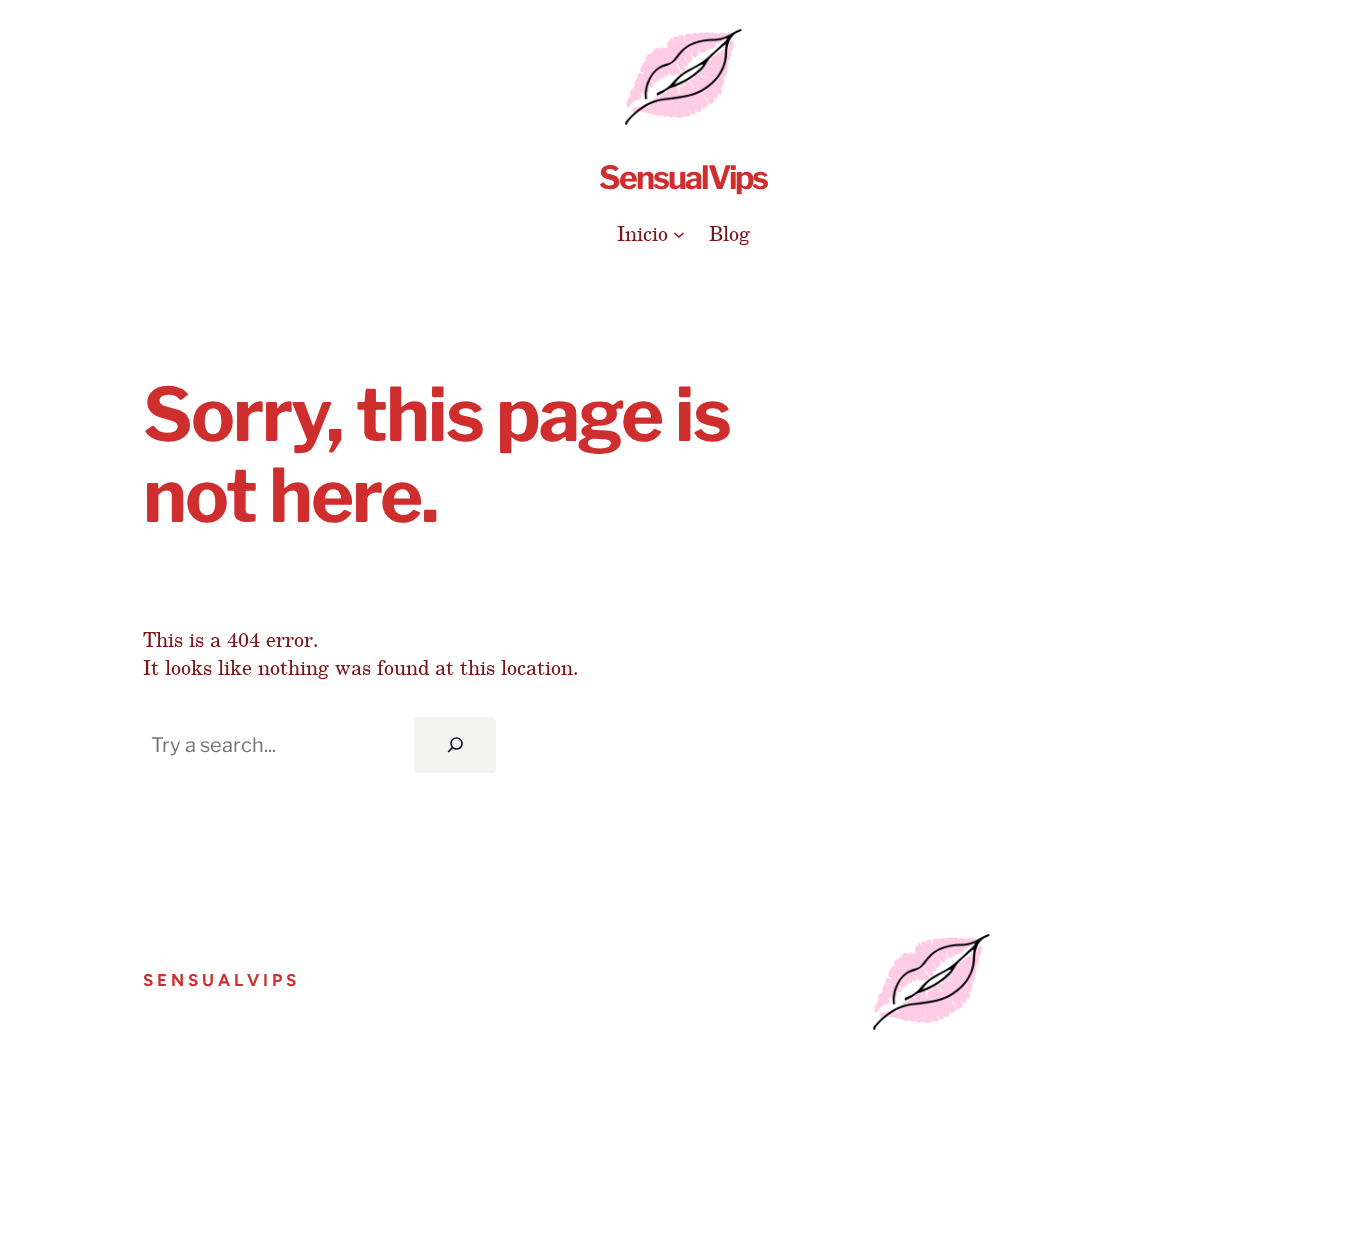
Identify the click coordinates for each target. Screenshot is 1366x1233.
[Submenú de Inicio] (679, 233)
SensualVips (683, 177)
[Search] (455, 745)
